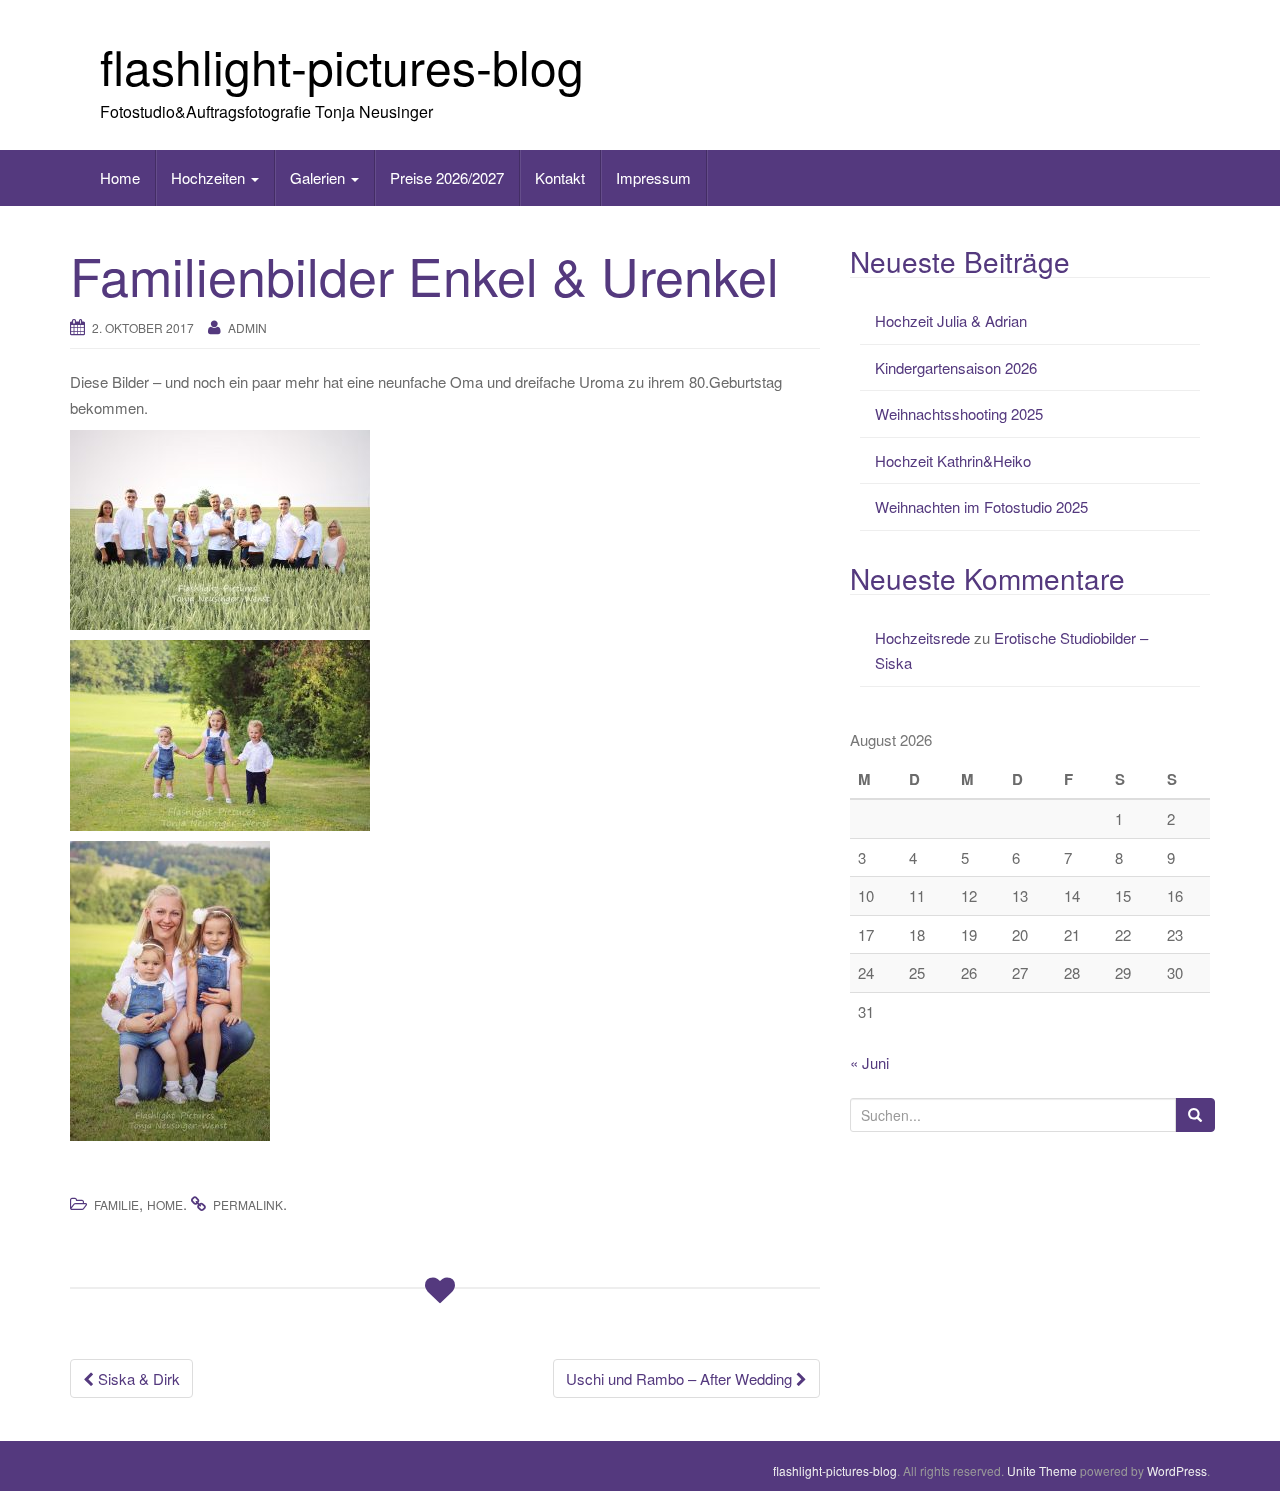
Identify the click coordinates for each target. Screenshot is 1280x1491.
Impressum (653, 177)
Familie (116, 1204)
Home (120, 177)
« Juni (869, 1062)
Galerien (319, 177)
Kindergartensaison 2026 (956, 367)
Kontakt (560, 177)
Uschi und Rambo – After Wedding (681, 1378)
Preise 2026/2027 (447, 177)
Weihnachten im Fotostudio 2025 (981, 506)
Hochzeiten (210, 177)
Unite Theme (1042, 1470)
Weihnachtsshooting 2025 (959, 413)
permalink (248, 1204)
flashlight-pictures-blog (342, 65)
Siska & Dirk (137, 1378)
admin (247, 327)
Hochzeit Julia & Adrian (951, 320)
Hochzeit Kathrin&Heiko (953, 460)
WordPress (1177, 1470)
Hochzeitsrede (922, 637)
